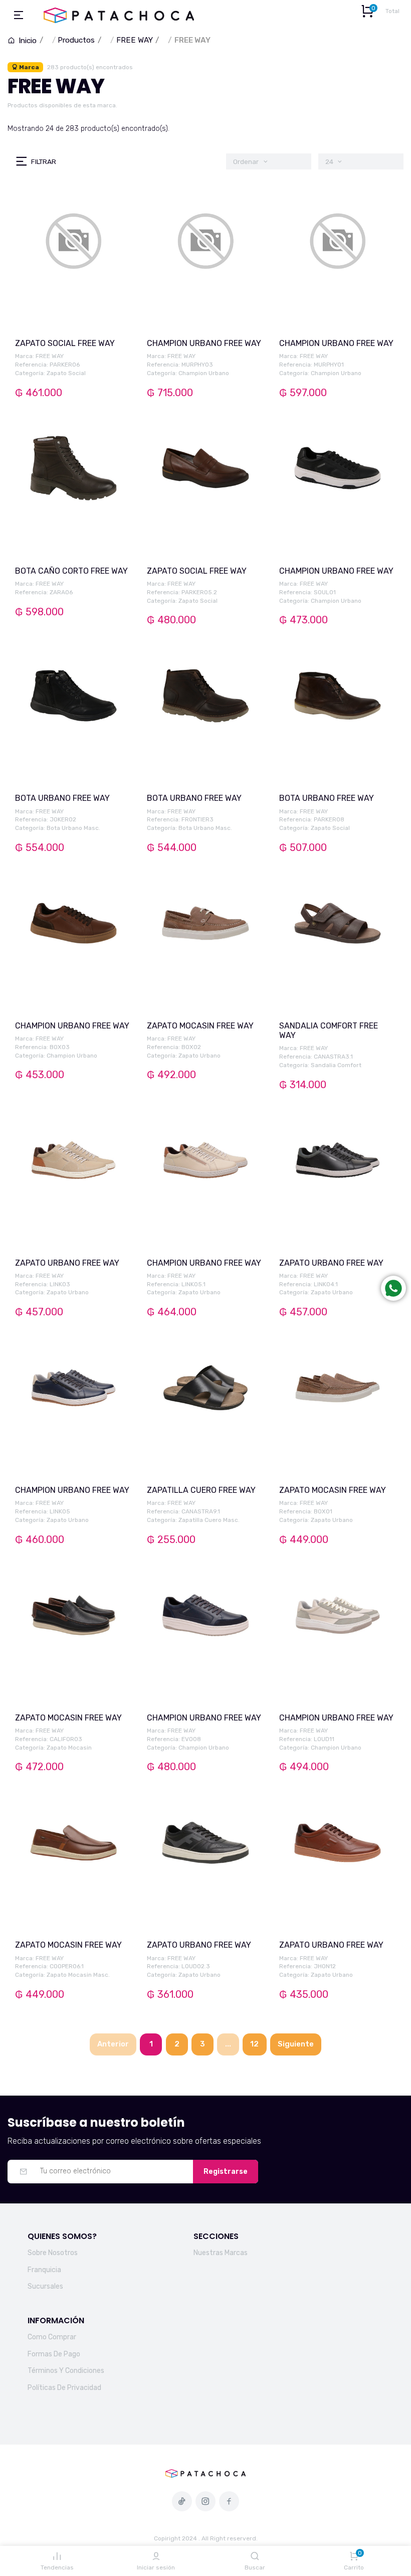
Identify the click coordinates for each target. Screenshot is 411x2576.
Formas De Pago (54, 2354)
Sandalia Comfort (336, 1065)
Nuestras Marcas (221, 2253)
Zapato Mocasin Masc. (78, 1975)
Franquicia (44, 2270)
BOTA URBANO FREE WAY (62, 798)
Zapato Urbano (199, 1056)
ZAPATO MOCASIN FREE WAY (200, 1026)
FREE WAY (135, 40)
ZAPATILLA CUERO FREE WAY (201, 1490)
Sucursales (45, 2286)
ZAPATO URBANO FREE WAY (67, 1263)
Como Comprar (52, 2337)
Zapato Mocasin (69, 1748)
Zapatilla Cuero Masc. (209, 1520)
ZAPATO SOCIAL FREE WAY (65, 343)
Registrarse (226, 2172)
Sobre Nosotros (53, 2253)
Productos (76, 40)
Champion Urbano (204, 373)
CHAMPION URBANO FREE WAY (204, 343)
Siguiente (296, 2044)
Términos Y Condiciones (66, 2371)
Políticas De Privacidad (64, 2388)
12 (254, 2044)
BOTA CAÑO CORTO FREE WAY (71, 571)
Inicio (27, 41)
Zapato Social (66, 373)
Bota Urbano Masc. (73, 828)
